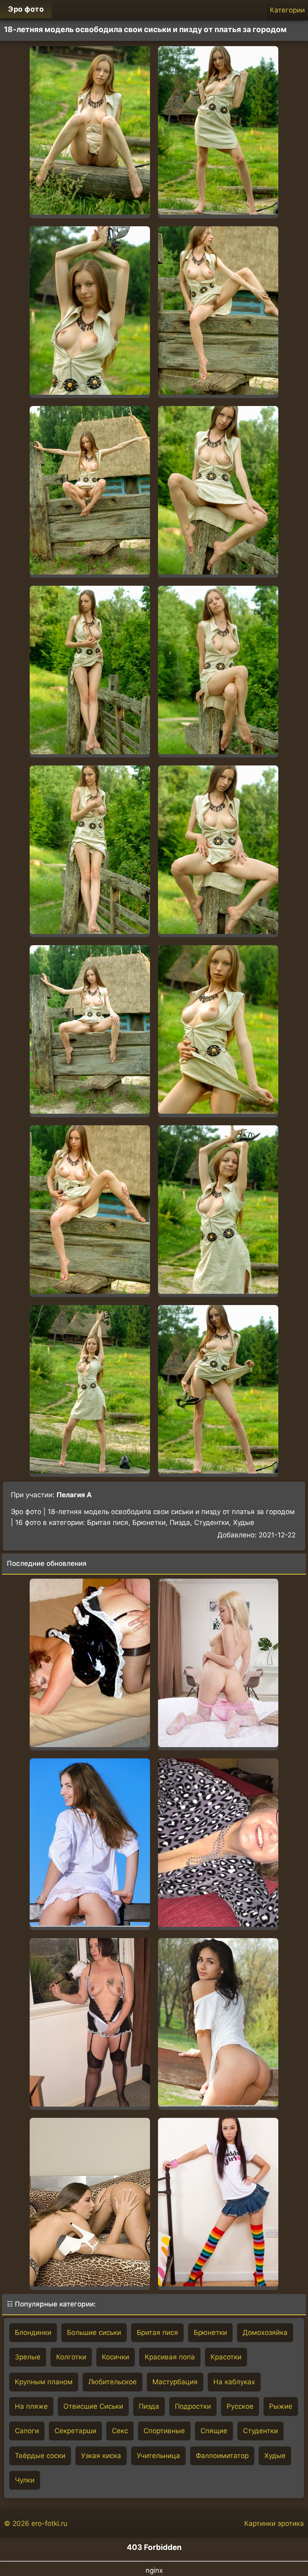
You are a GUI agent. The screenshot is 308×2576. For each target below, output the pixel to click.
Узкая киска (101, 2456)
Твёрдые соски (40, 2456)
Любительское (112, 2382)
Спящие (214, 2431)
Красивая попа (170, 2357)
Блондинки (33, 2332)
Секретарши (75, 2431)
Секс (120, 2431)
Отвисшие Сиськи (93, 2406)
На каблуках (234, 2382)
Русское (240, 2406)
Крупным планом (44, 2382)
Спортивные (164, 2431)
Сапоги (27, 2431)
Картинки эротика (274, 2523)
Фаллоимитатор (222, 2456)
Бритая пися (157, 2332)
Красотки (226, 2357)
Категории (287, 10)
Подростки (193, 2406)
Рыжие (281, 2406)
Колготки (71, 2357)
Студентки (260, 2431)
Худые (275, 2456)
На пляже (31, 2406)
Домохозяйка (265, 2332)
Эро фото (26, 9)
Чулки (25, 2480)
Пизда (149, 2406)
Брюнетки (210, 2332)
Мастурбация (175, 2382)
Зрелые (28, 2357)
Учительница (158, 2456)
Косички (115, 2357)
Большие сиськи (94, 2332)
